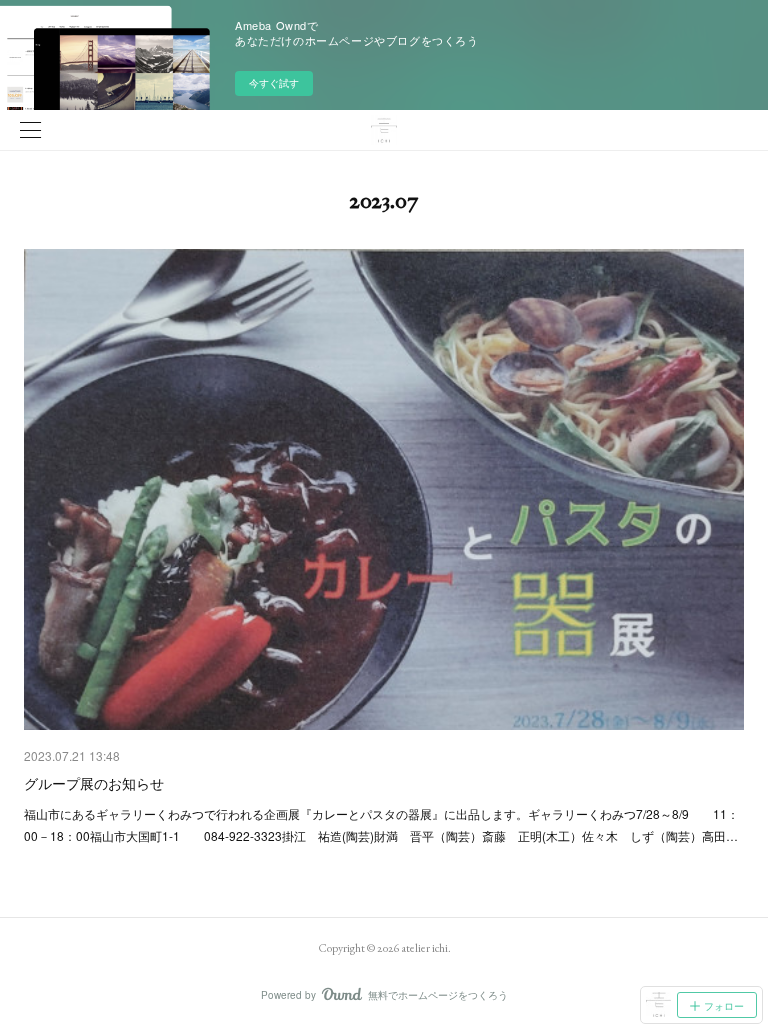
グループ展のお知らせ (94, 783)
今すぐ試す (274, 83)
